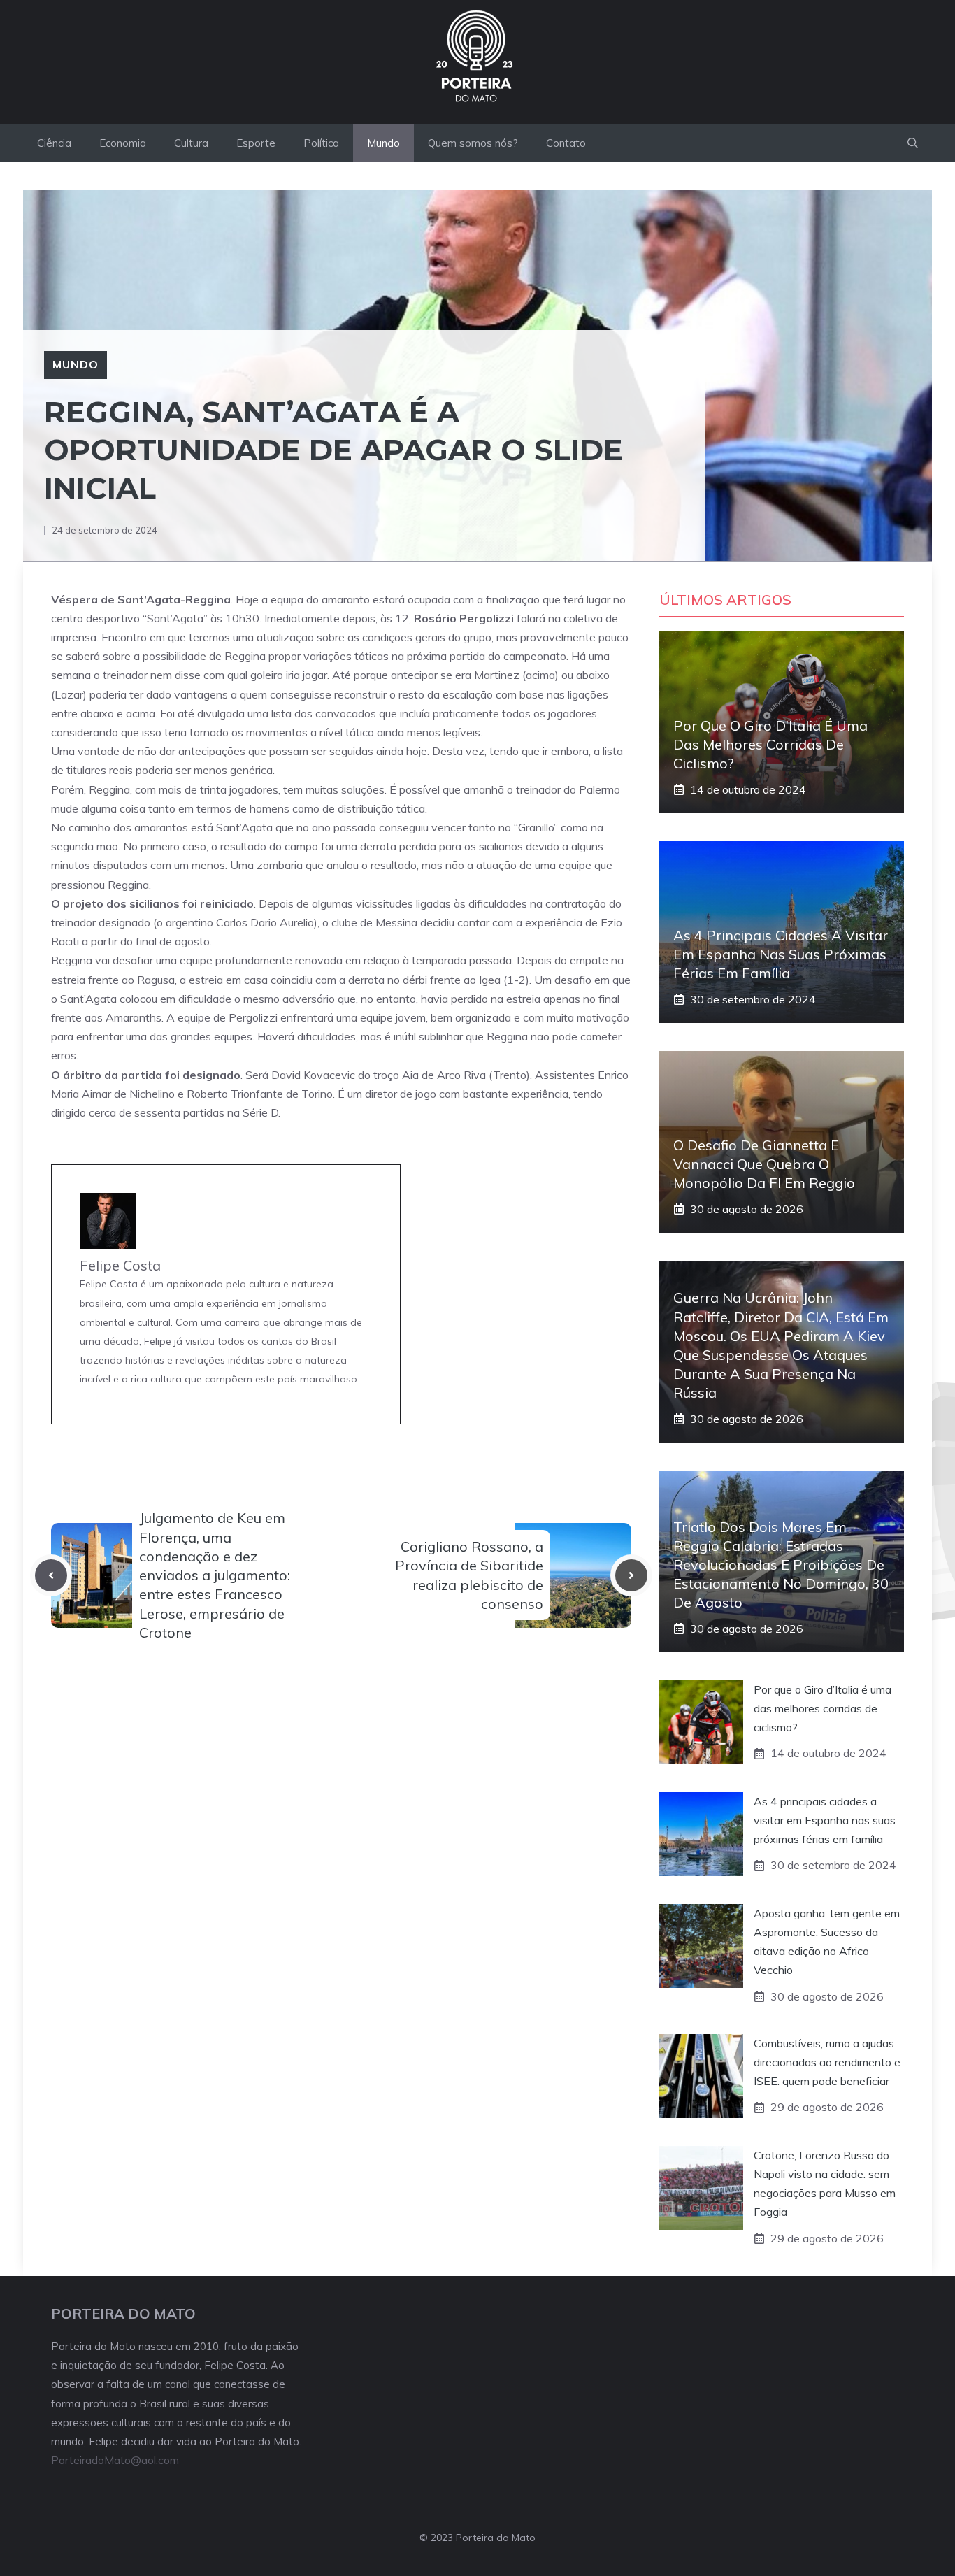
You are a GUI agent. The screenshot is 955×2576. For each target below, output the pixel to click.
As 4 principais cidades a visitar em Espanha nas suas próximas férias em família (781, 954)
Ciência (54, 143)
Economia (123, 143)
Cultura (191, 143)
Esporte (256, 143)
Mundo (383, 143)
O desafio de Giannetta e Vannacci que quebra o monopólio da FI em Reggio (764, 1164)
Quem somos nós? (473, 143)
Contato (566, 143)
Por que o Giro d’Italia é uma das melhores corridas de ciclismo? (770, 744)
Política (321, 143)
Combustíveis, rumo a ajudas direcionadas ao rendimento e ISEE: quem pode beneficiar (827, 2062)
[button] (913, 143)
